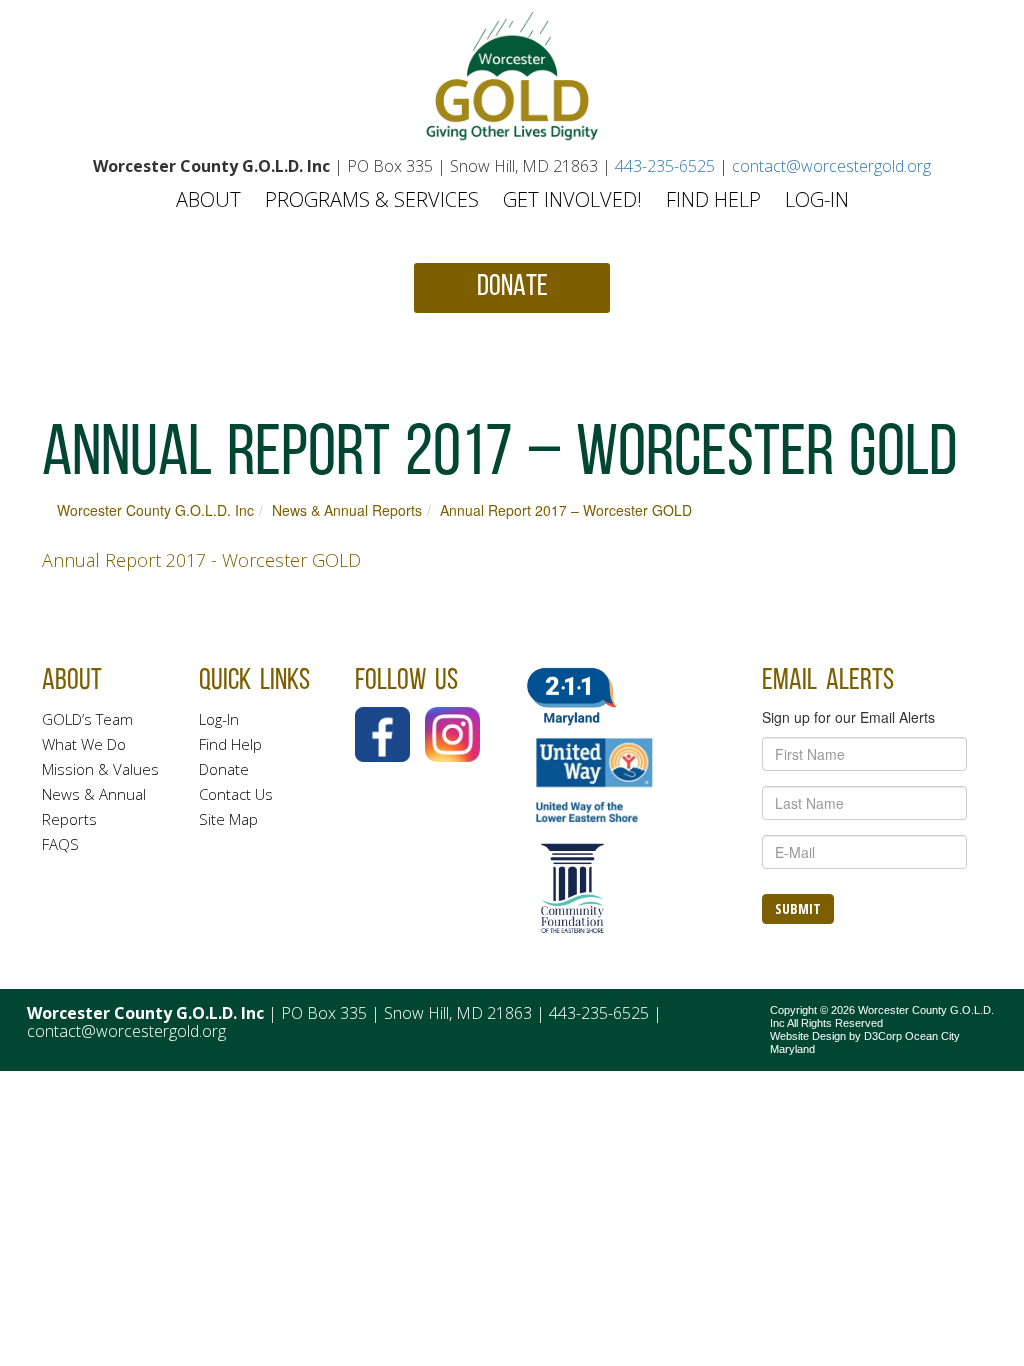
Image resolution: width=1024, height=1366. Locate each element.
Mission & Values (100, 769)
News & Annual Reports (347, 510)
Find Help (713, 199)
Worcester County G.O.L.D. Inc (155, 510)
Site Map (228, 819)
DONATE (512, 287)
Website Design (808, 1036)
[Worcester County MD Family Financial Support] (512, 76)
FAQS (60, 844)
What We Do (84, 744)
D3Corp (883, 1036)
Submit (798, 908)
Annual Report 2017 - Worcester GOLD (201, 560)
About (208, 199)
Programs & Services (372, 199)
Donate (224, 769)
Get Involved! (572, 199)
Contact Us (236, 794)
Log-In (817, 199)
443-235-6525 (665, 166)
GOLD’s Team (87, 719)
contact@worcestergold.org (831, 166)
